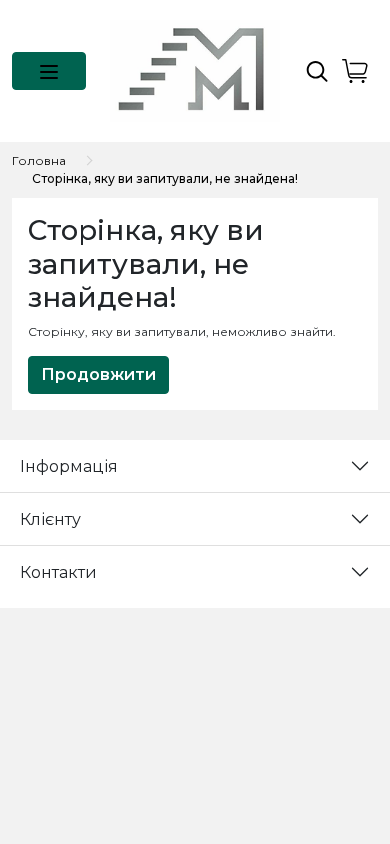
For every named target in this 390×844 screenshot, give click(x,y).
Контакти (58, 572)
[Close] (322, 760)
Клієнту (50, 519)
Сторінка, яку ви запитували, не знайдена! (165, 178)
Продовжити (98, 374)
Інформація (69, 466)
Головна (39, 160)
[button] (49, 71)
